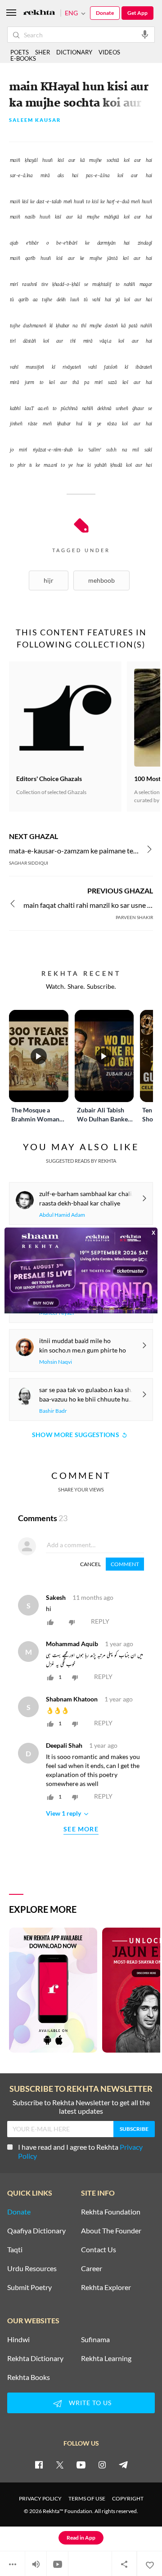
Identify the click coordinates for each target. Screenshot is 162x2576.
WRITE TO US (90, 2403)
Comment (125, 1564)
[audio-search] (145, 34)
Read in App (81, 2538)
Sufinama (95, 2339)
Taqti (15, 2250)
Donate (105, 13)
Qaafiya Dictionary (36, 2231)
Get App (137, 13)
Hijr (49, 580)
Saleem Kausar (35, 120)
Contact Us (99, 2250)
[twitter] (60, 2464)
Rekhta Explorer (106, 2287)
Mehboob (101, 580)
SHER (43, 52)
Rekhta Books (29, 2377)
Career (92, 2268)
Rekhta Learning (106, 2358)
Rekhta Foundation (111, 2212)
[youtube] (81, 2464)
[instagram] (102, 2464)
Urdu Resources (32, 2268)
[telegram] (123, 2464)
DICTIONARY (74, 52)
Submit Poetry (29, 2287)
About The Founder (111, 2231)
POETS (20, 52)
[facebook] (39, 2464)
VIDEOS (109, 52)
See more (81, 1829)
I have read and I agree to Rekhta (80, 2151)
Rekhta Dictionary (35, 2358)
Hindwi (18, 2339)
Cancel (90, 1564)
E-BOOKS (23, 58)
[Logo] (39, 13)
